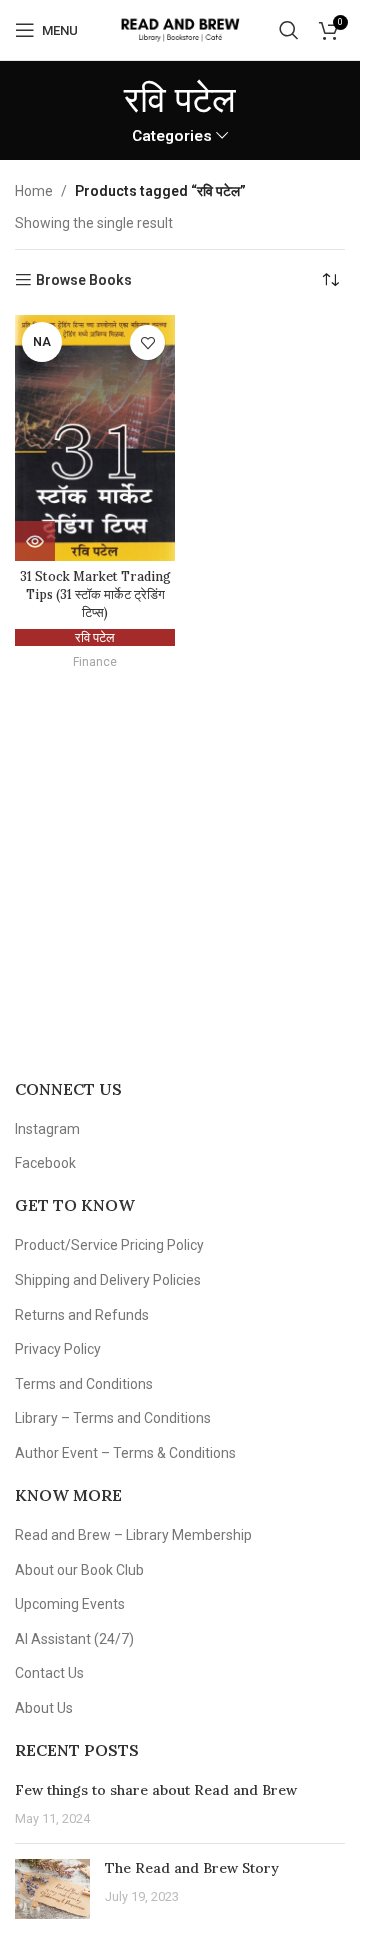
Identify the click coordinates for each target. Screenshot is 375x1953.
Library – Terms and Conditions (113, 1418)
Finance (95, 662)
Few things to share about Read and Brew (156, 1790)
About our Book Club (79, 1570)
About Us (44, 1708)
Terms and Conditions (84, 1384)
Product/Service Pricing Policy (109, 1245)
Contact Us (49, 1673)
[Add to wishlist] (147, 342)
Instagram (47, 1129)
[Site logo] (179, 29)
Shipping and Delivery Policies (108, 1280)
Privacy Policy (58, 1349)
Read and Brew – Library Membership (133, 1535)
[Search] (289, 30)
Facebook (45, 1163)
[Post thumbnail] (52, 1889)
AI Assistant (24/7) (74, 1639)
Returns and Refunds (82, 1315)
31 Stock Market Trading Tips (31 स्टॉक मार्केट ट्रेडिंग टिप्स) (95, 593)
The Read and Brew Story (192, 1868)
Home (34, 191)
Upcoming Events (70, 1604)
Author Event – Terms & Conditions (125, 1453)
